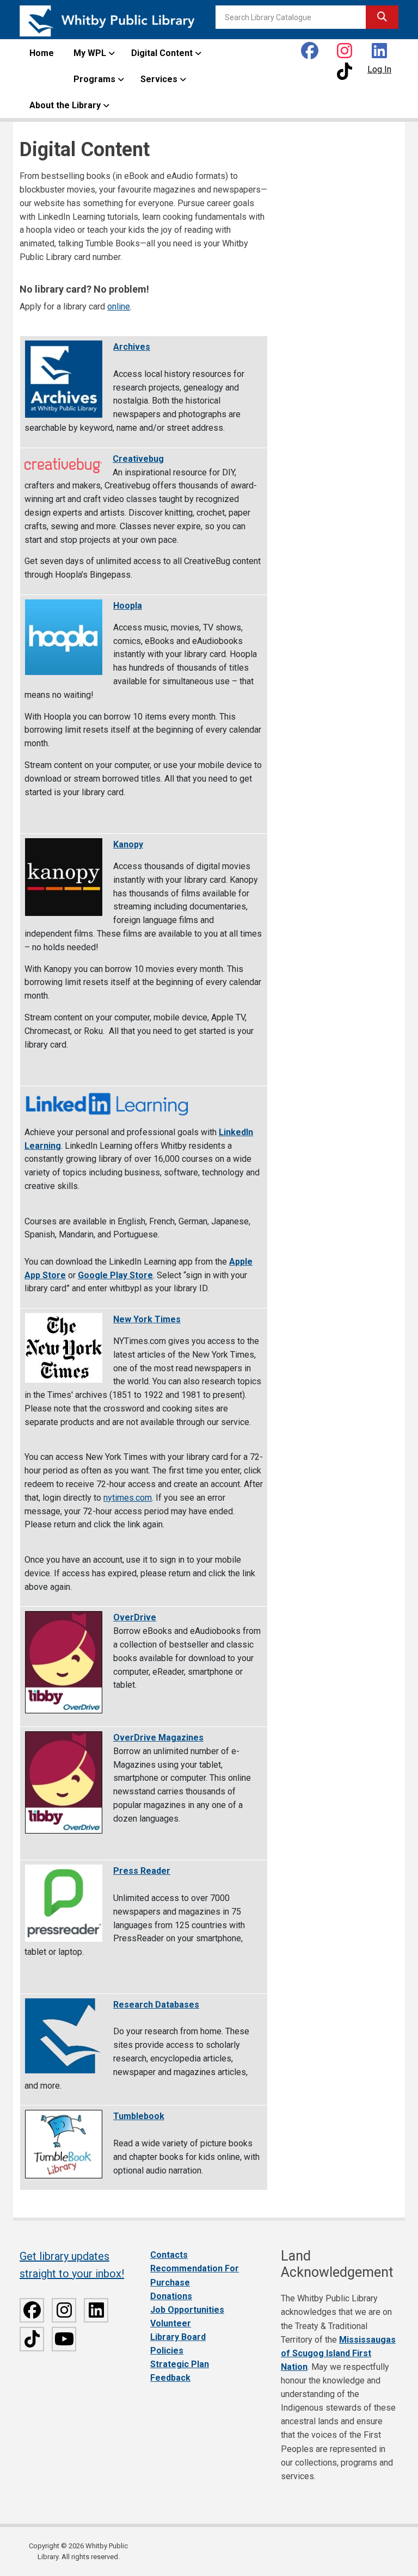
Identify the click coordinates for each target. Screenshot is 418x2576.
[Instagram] (345, 50)
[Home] (107, 20)
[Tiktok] (345, 71)
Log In (379, 69)
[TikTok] (32, 2339)
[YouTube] (64, 2339)
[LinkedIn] (379, 50)
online (119, 306)
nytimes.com (128, 1498)
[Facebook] (310, 50)
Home (42, 53)
